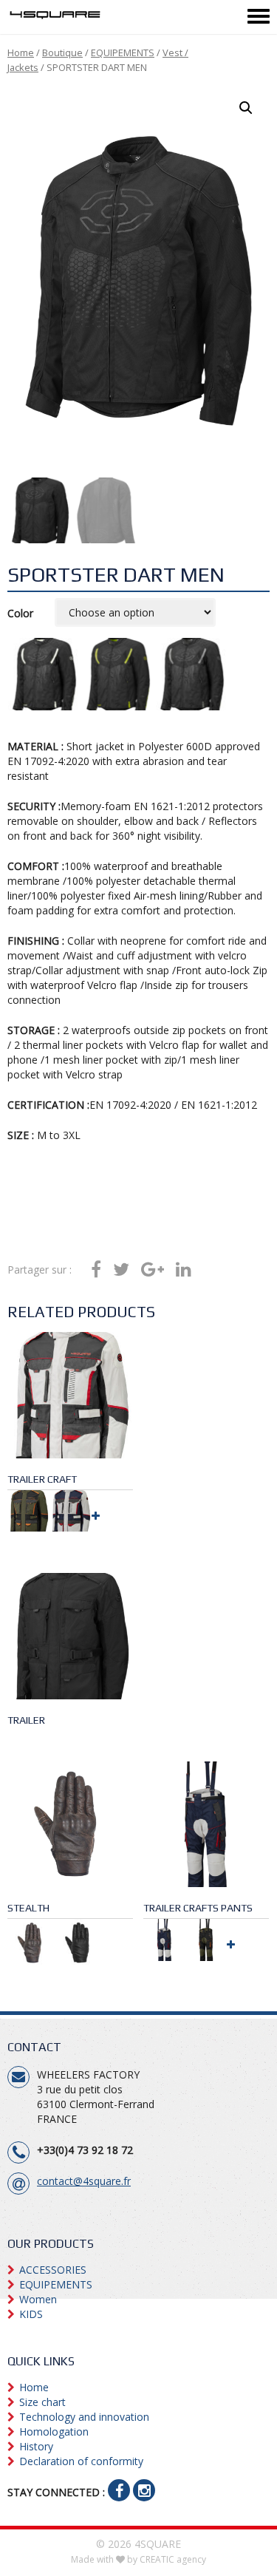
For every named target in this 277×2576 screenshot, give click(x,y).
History (36, 2446)
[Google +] (153, 1270)
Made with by (138, 2559)
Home (21, 52)
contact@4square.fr (84, 2181)
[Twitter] (121, 1270)
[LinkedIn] (184, 1270)
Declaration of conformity (81, 2461)
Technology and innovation (84, 2417)
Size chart (42, 2402)
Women (38, 2299)
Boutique (62, 52)
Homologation (54, 2431)
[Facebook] (96, 1270)
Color (20, 613)
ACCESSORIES (53, 2270)
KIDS (31, 2314)
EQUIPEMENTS (123, 52)
